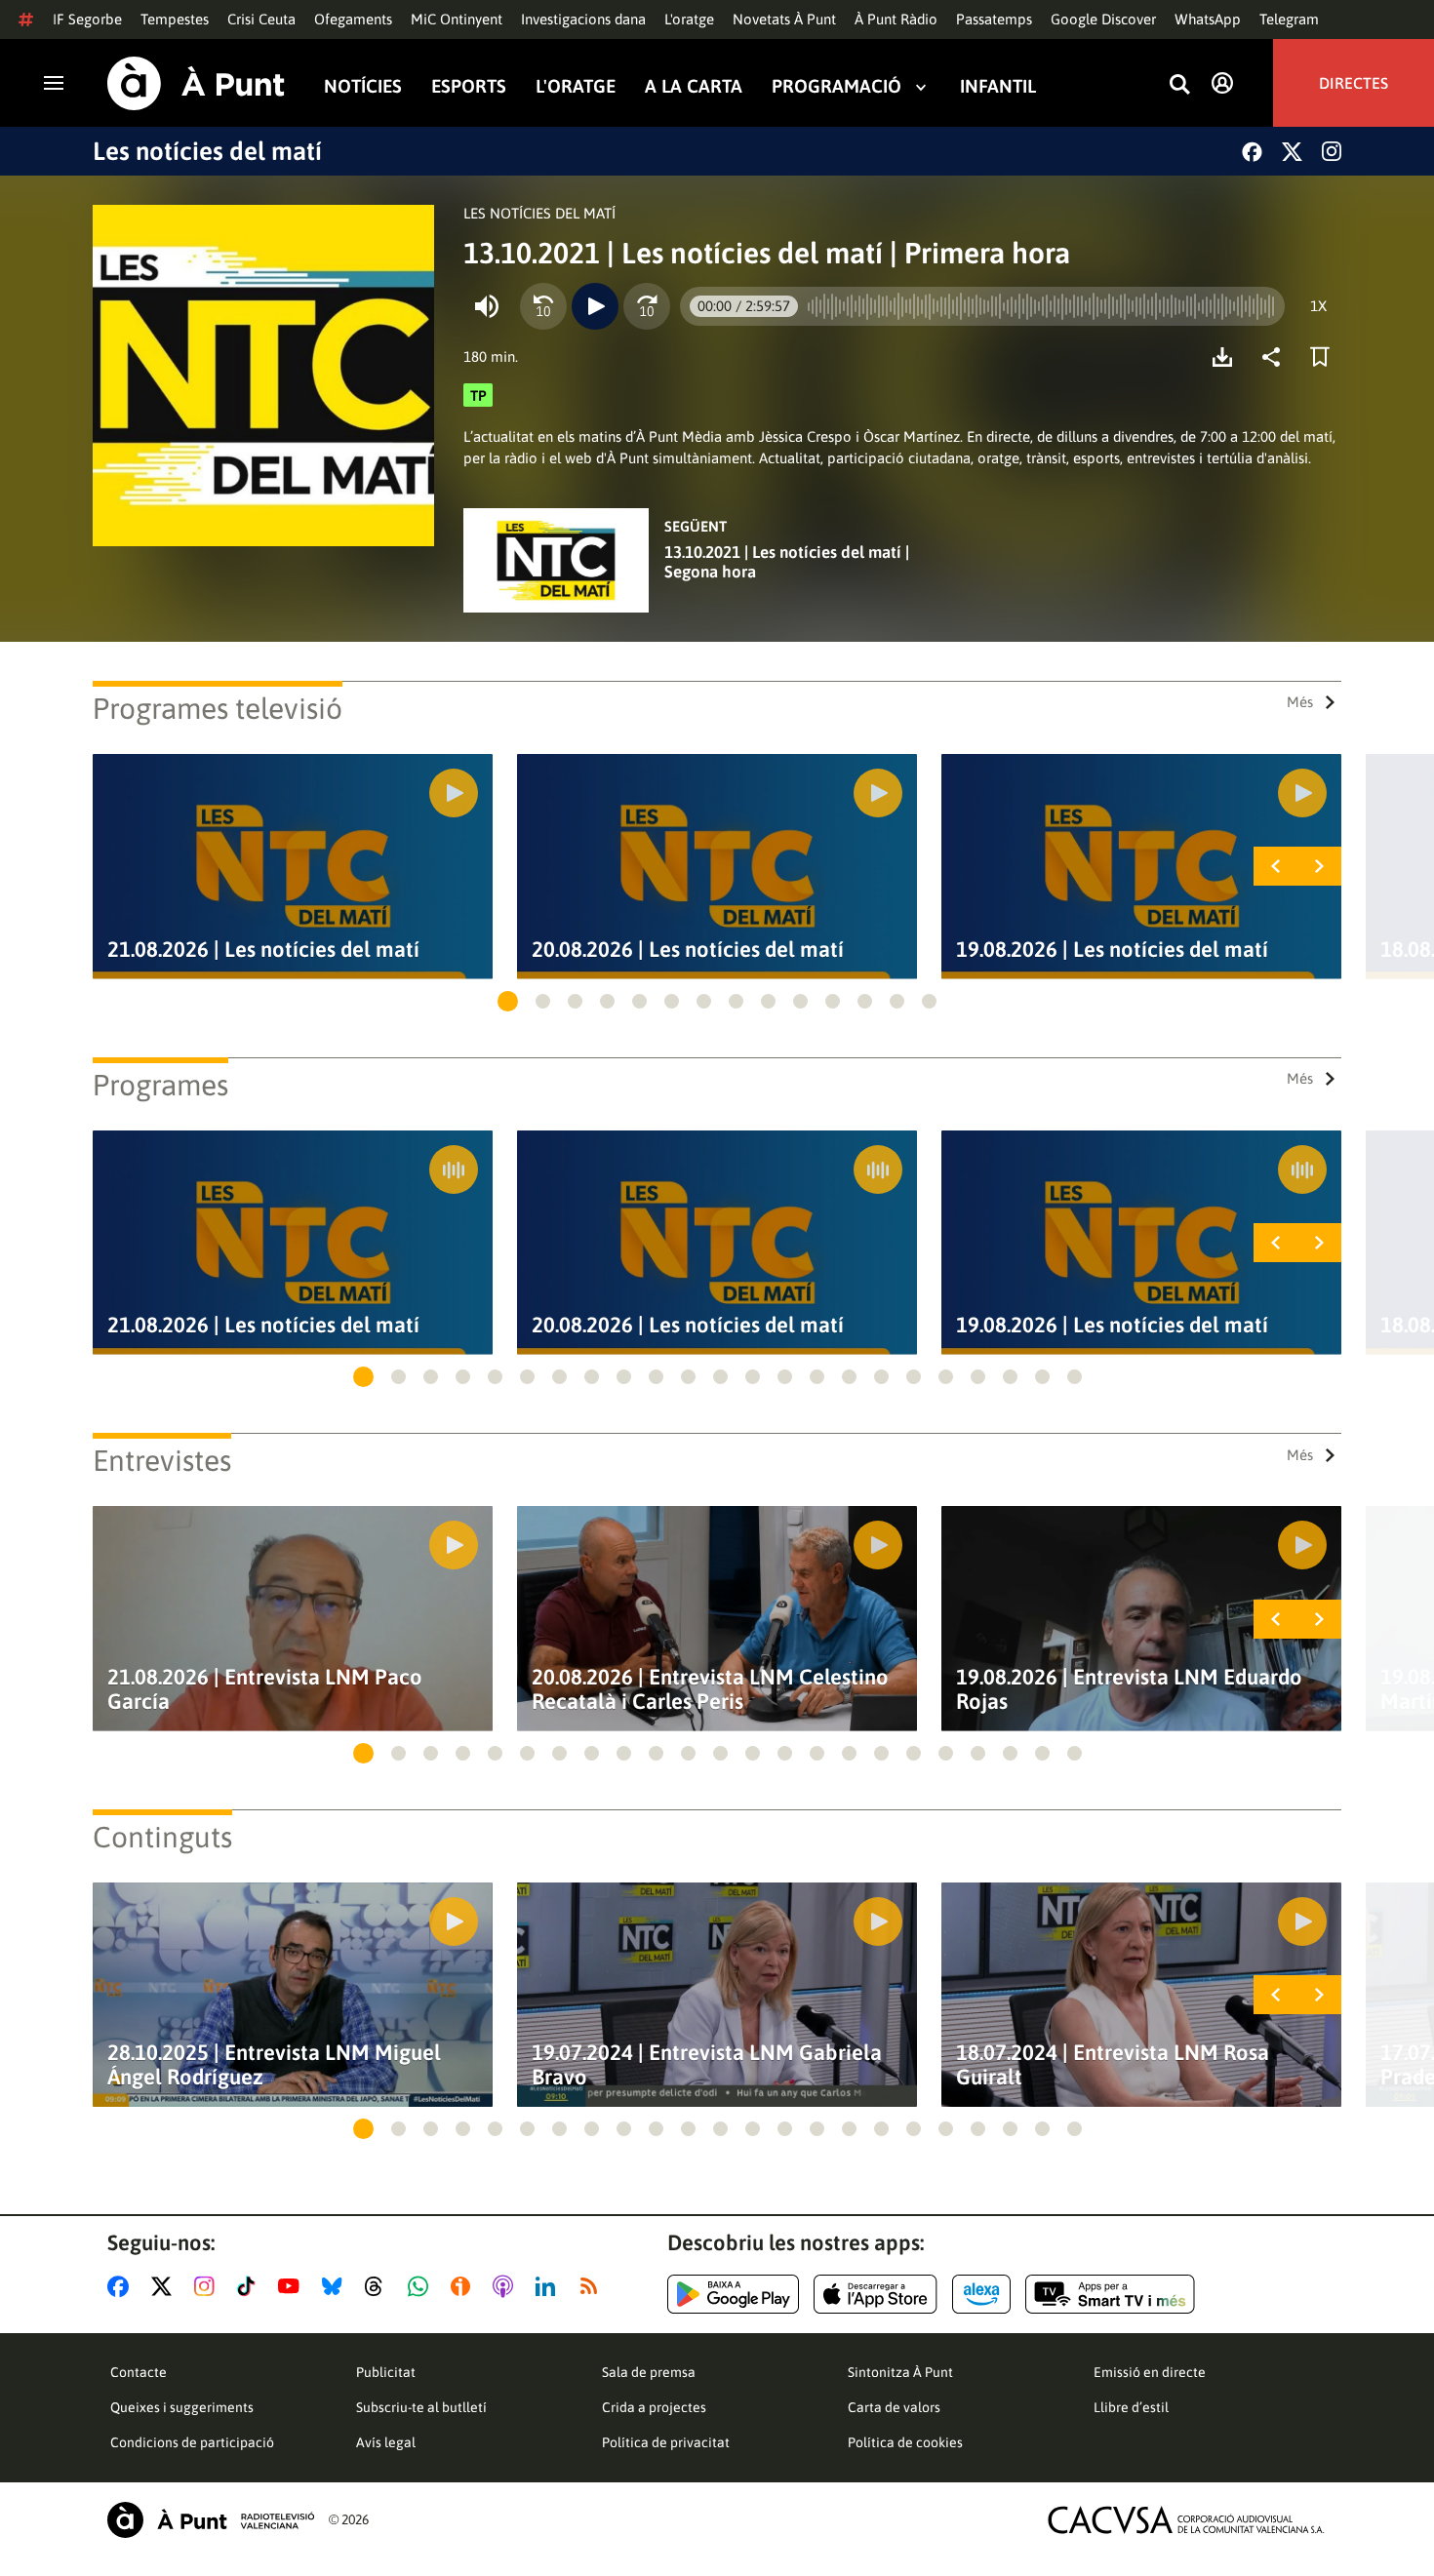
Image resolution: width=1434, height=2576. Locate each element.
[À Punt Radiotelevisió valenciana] (211, 2520)
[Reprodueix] (595, 306)
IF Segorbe (87, 19)
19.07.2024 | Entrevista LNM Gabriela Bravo (707, 2065)
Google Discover (1103, 19)
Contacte (139, 2372)
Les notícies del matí (207, 151)
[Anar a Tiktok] (250, 2286)
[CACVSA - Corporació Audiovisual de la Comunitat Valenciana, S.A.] (1186, 2520)
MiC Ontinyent (457, 19)
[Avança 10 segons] (647, 306)
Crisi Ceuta (261, 19)
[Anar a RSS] (593, 2286)
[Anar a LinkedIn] (549, 2286)
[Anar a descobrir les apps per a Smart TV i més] (1110, 2294)
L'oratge (689, 19)
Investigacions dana (583, 19)
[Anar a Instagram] (208, 2286)
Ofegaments (353, 19)
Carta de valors (894, 2407)
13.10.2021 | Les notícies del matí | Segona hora (787, 562)
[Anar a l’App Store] (876, 2294)
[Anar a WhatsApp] (422, 2286)
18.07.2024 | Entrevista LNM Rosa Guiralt (1113, 2065)
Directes (1354, 83)
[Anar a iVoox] (464, 2286)
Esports (469, 86)
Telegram (1289, 19)
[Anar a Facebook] (122, 2286)
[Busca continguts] (1179, 85)
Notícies (363, 86)
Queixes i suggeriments (182, 2407)
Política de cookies (905, 2442)
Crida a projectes (654, 2407)
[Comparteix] (1276, 357)
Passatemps (994, 19)
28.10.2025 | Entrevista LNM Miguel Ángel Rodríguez (274, 2065)
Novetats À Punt (784, 19)
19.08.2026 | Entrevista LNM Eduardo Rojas (1129, 1689)
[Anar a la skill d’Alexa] (981, 2294)
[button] (508, 1001)
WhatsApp (1208, 19)
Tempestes (175, 19)
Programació (836, 86)
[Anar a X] (165, 2286)
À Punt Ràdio (896, 19)
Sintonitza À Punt (900, 2372)
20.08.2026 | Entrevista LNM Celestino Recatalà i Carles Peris (710, 1689)
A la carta (694, 86)
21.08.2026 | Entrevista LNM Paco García (265, 1689)
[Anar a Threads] (379, 2286)
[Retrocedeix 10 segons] (543, 306)
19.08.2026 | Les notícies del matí (1112, 950)
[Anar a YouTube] (293, 2286)
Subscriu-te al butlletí (421, 2407)
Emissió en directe (1150, 2372)
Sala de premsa (649, 2372)
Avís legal (386, 2442)
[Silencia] (487, 306)
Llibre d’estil (1131, 2407)
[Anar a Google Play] (733, 2294)
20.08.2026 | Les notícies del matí (688, 950)
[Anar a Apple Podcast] (507, 2286)
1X (1318, 306)
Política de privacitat (666, 2442)
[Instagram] (1332, 151)
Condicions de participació (192, 2442)
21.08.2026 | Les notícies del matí (263, 950)
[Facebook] (1252, 152)
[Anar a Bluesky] (336, 2286)
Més (1300, 702)
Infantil (998, 86)
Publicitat (386, 2372)
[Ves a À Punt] (196, 83)
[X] (1292, 152)
